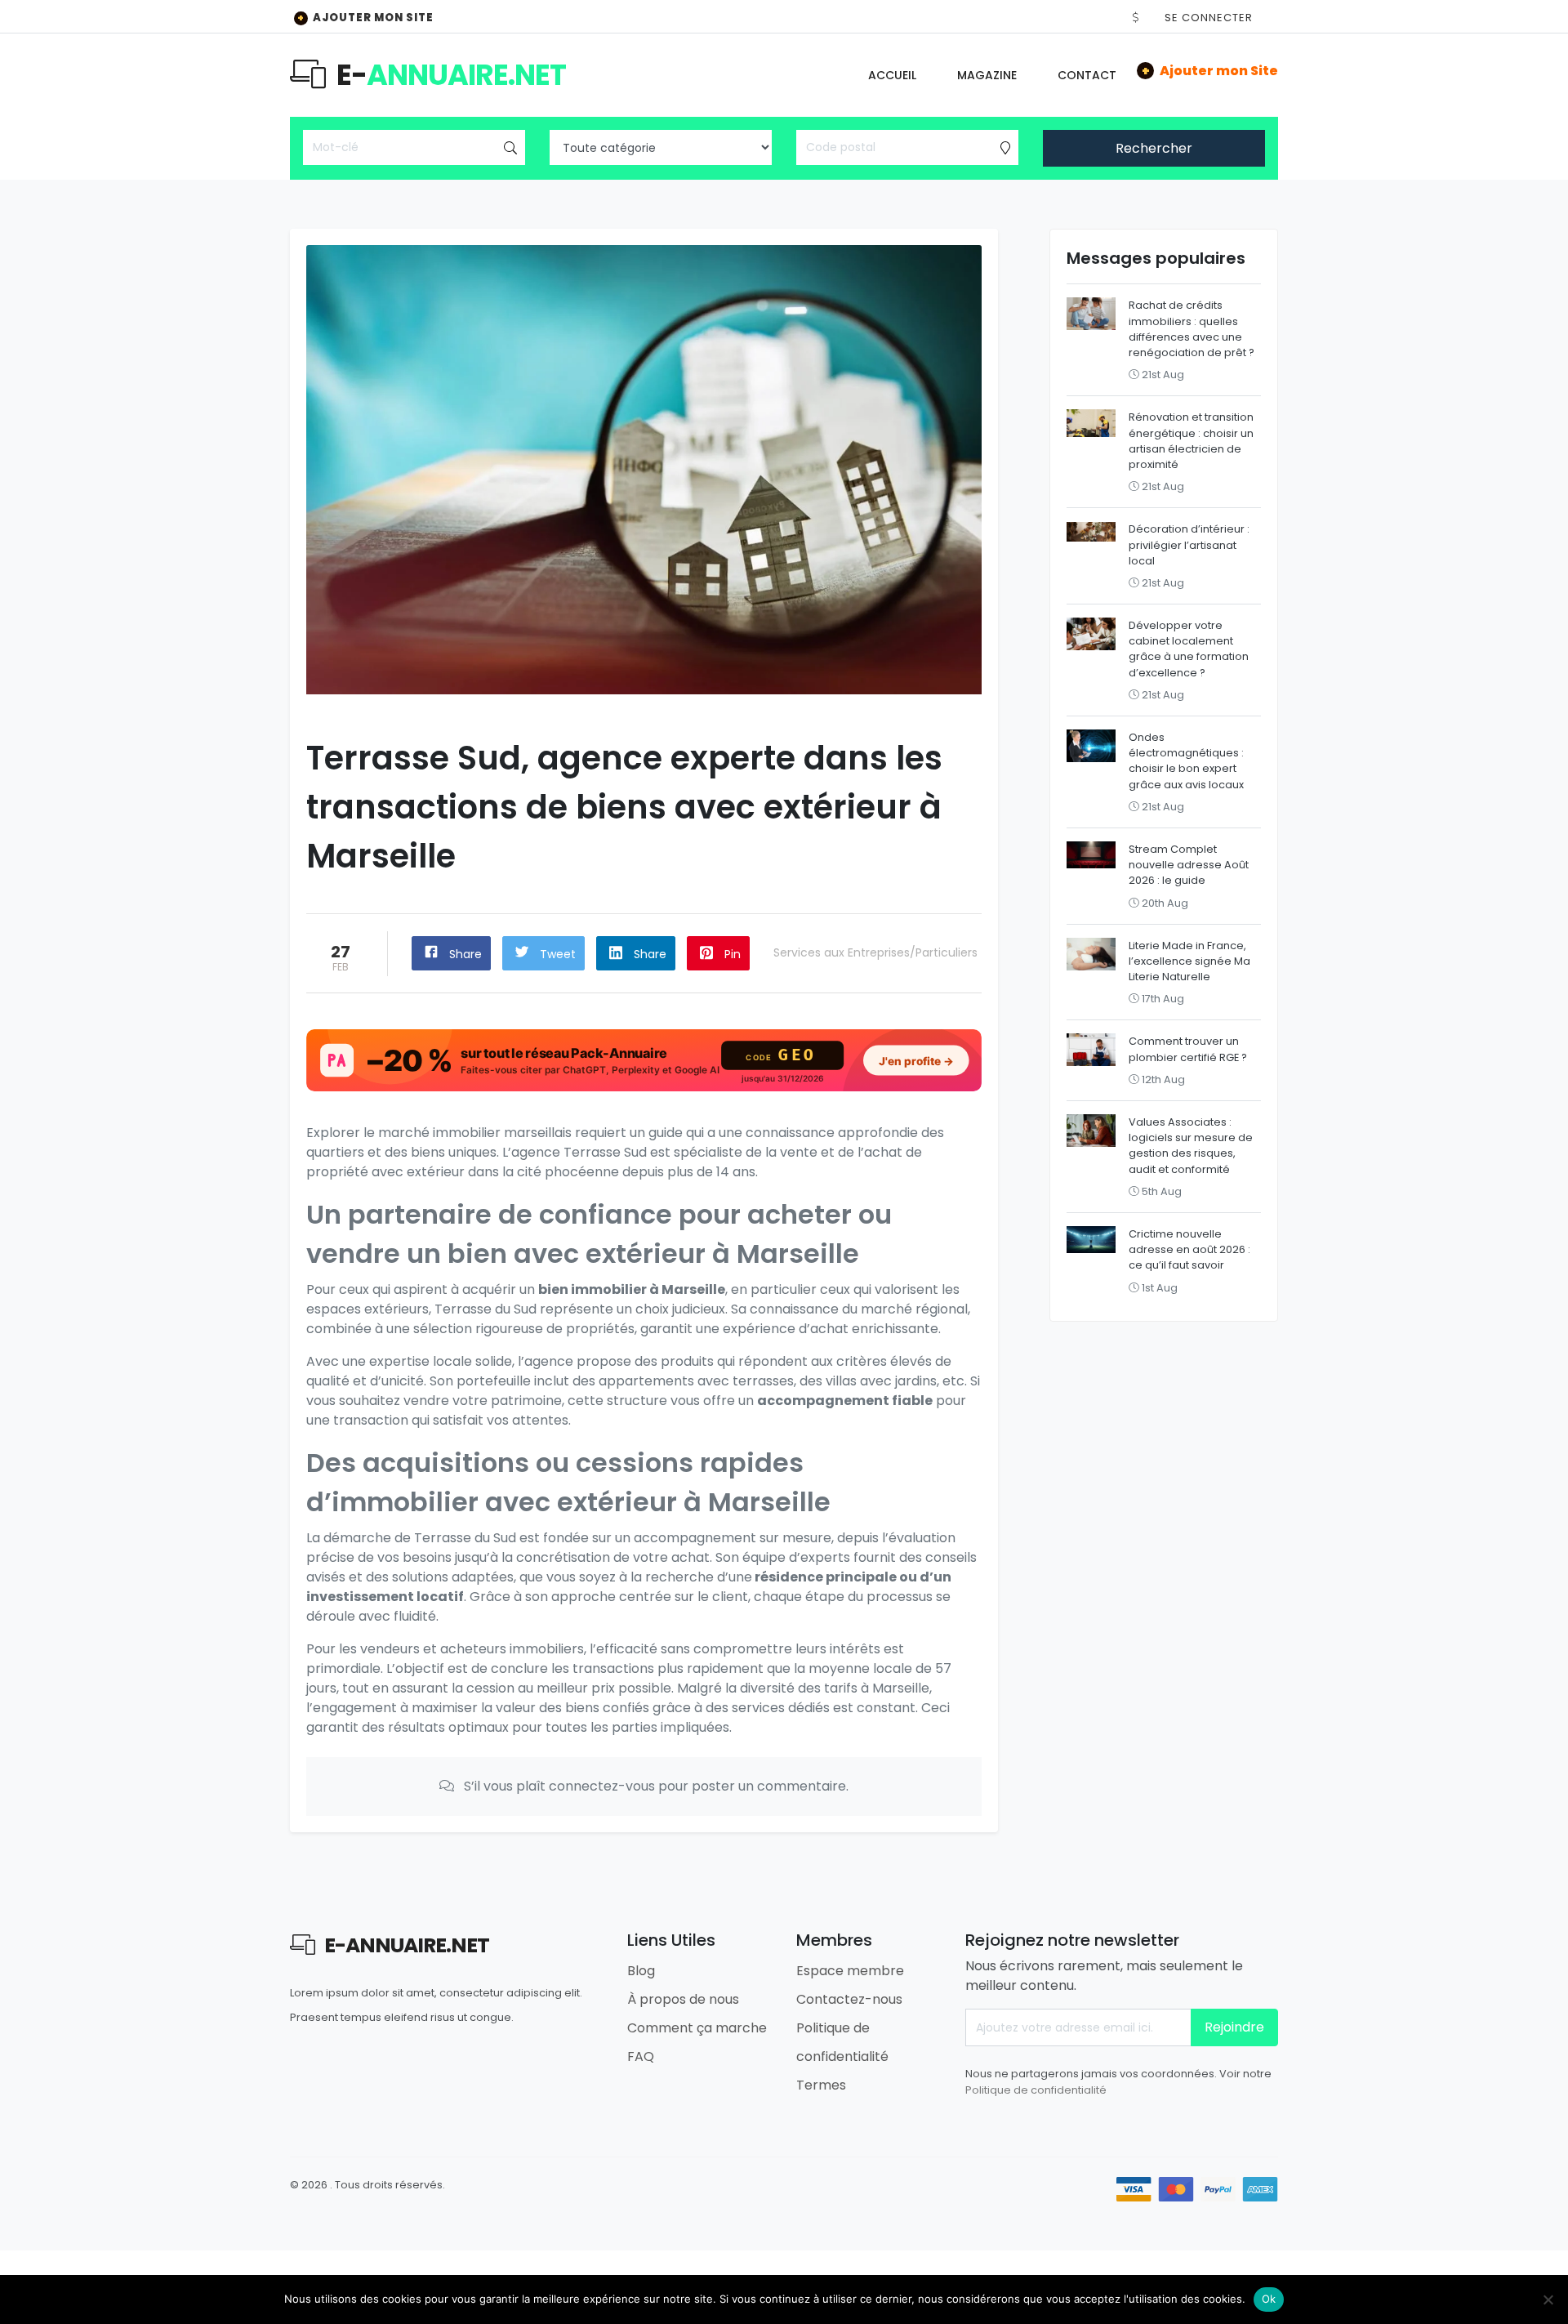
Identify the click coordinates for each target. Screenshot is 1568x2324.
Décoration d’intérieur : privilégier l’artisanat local (1189, 544)
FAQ (641, 2056)
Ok (1269, 2299)
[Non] (1548, 2299)
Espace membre (850, 1971)
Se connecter (1209, 18)
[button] (1136, 18)
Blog (641, 1971)
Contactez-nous (849, 1999)
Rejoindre (1234, 2027)
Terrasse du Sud (486, 1309)
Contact (1087, 75)
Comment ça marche (697, 2028)
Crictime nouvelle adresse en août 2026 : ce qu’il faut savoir (1189, 1249)
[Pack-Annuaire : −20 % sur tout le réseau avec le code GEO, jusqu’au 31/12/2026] (644, 1061)
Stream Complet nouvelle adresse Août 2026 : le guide (1189, 865)
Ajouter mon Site (365, 18)
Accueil (892, 75)
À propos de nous (683, 1999)
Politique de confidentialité (1036, 2090)
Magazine (987, 75)
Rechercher (1154, 148)
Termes (821, 2085)
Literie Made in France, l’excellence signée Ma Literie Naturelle (1189, 961)
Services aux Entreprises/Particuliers (875, 952)
